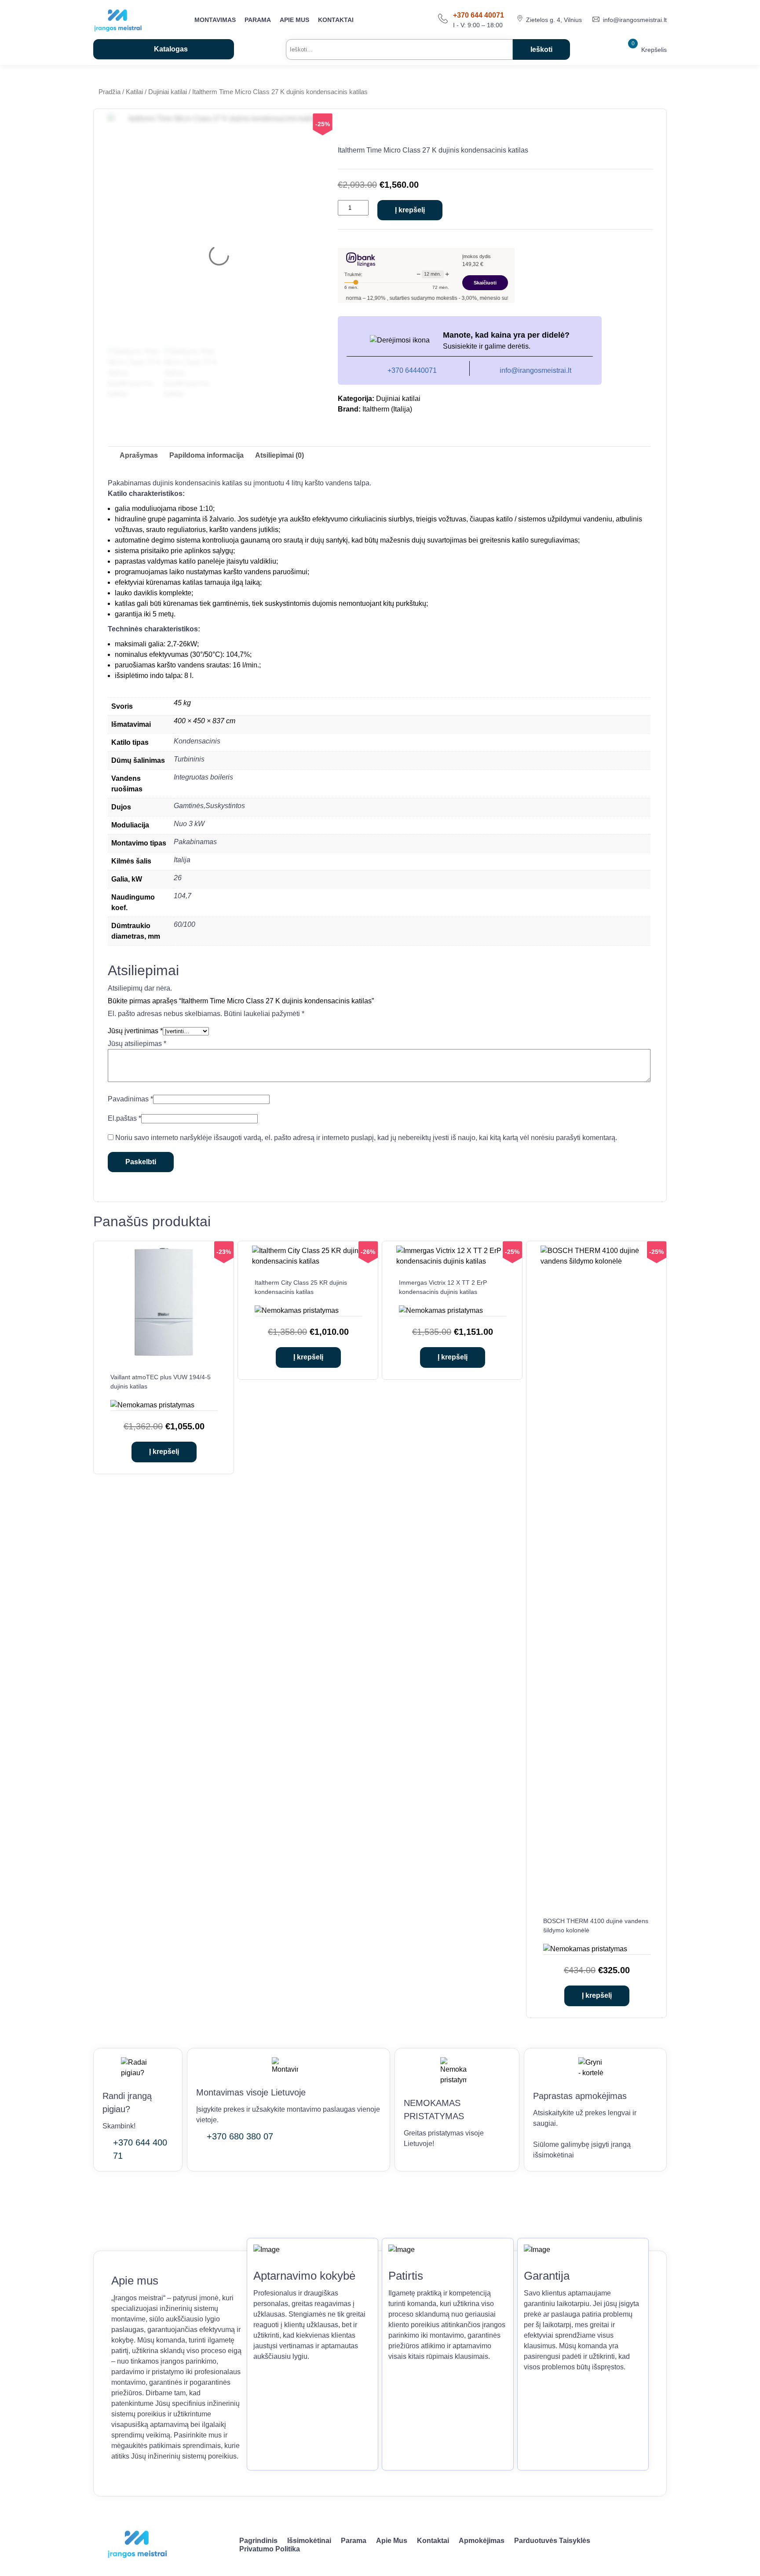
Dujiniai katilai (168, 92)
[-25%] (453, 1261)
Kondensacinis (197, 741)
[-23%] (164, 1356)
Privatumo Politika (270, 2549)
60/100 (185, 924)
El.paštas (124, 1118)
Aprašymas (139, 455)
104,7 (183, 896)
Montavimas (215, 20)
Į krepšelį (410, 210)
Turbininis (189, 759)
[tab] (139, 455)
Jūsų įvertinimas (135, 1031)
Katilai (134, 92)
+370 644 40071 (479, 15)
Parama (258, 20)
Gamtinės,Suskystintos (209, 806)
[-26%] (308, 1261)
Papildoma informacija (206, 455)
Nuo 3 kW (189, 824)
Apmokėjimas (482, 2541)
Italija (182, 860)
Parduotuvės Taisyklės (552, 2541)
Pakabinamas (195, 842)
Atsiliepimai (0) (280, 455)
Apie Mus (294, 20)
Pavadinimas (130, 1099)
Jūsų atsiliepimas (137, 1044)
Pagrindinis (258, 2541)
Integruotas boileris (203, 777)
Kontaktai (336, 20)
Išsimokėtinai (309, 2541)
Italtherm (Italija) (387, 409)
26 (178, 878)
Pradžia (110, 92)
